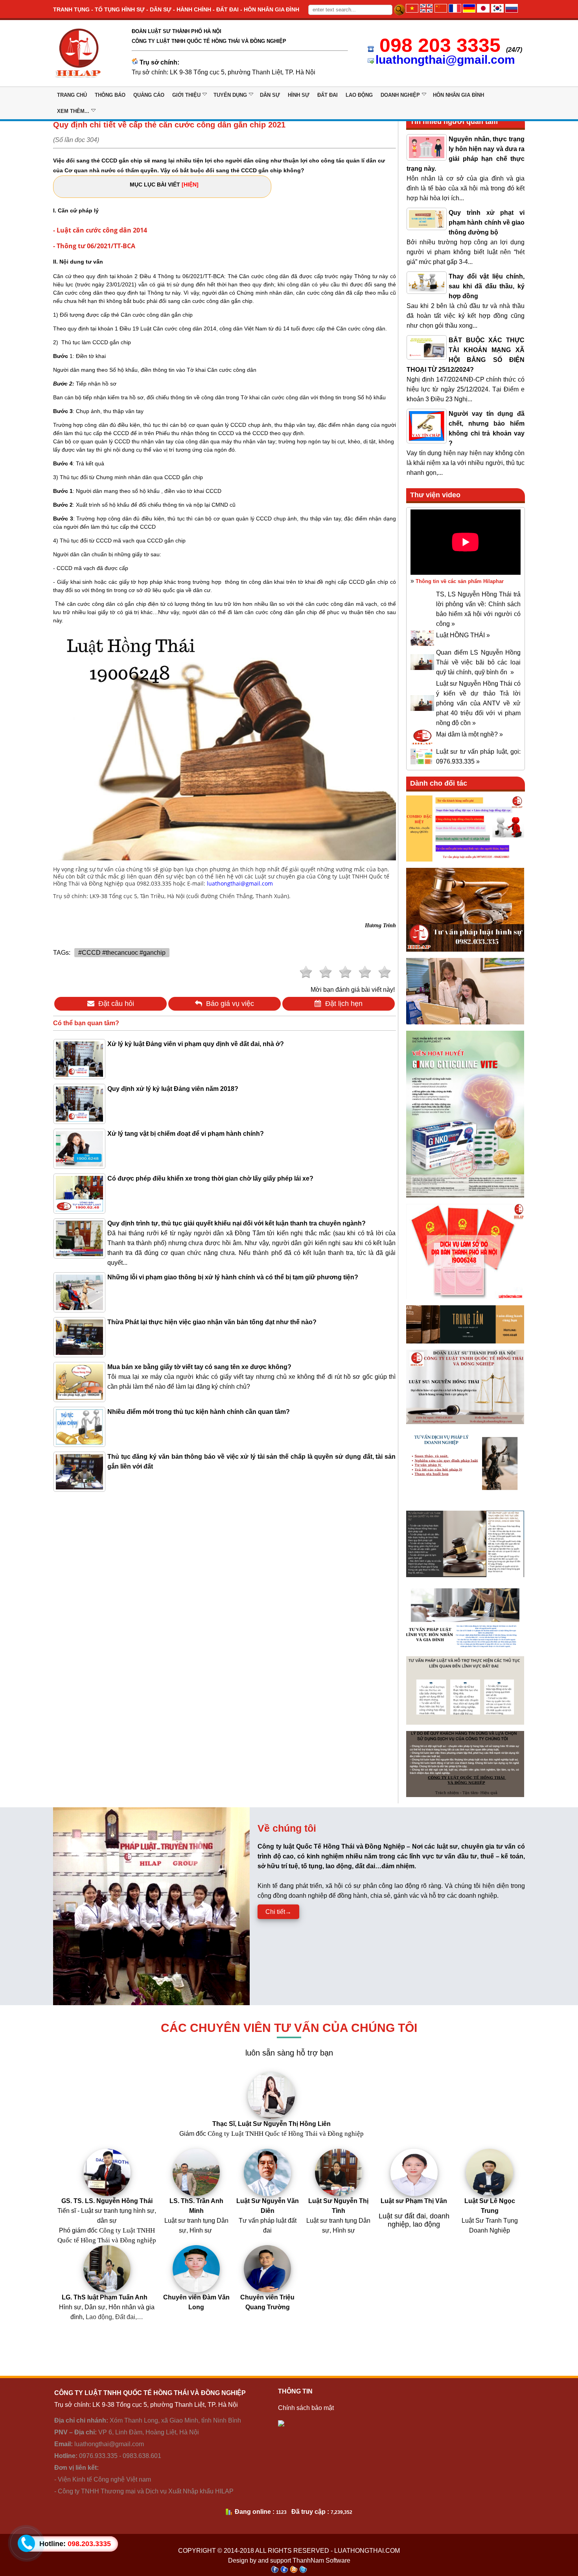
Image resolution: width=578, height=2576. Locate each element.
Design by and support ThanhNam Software (289, 2560)
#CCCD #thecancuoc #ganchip (122, 953)
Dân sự (270, 95)
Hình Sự (299, 95)
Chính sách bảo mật (306, 2408)
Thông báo (110, 95)
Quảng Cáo (149, 95)
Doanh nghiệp (400, 95)
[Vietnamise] (412, 10)
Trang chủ (72, 95)
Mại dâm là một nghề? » (469, 734)
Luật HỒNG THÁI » (463, 635)
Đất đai (328, 95)
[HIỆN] (190, 185)
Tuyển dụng (230, 95)
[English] (426, 10)
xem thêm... (73, 111)
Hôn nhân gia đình (458, 95)
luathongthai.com (367, 2551)
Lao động (359, 95)
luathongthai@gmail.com (445, 60)
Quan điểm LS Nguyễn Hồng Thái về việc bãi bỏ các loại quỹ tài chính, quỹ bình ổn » (478, 662)
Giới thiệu (186, 95)
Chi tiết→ (278, 1912)
